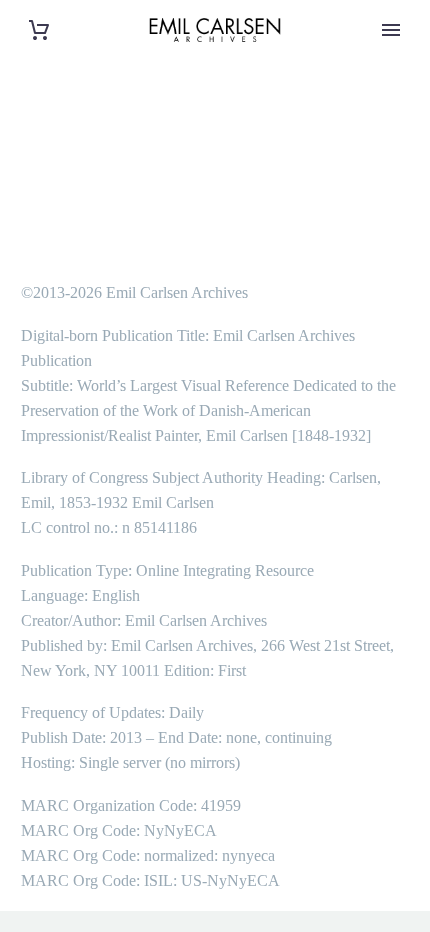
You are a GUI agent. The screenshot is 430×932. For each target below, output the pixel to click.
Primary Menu (391, 30)
